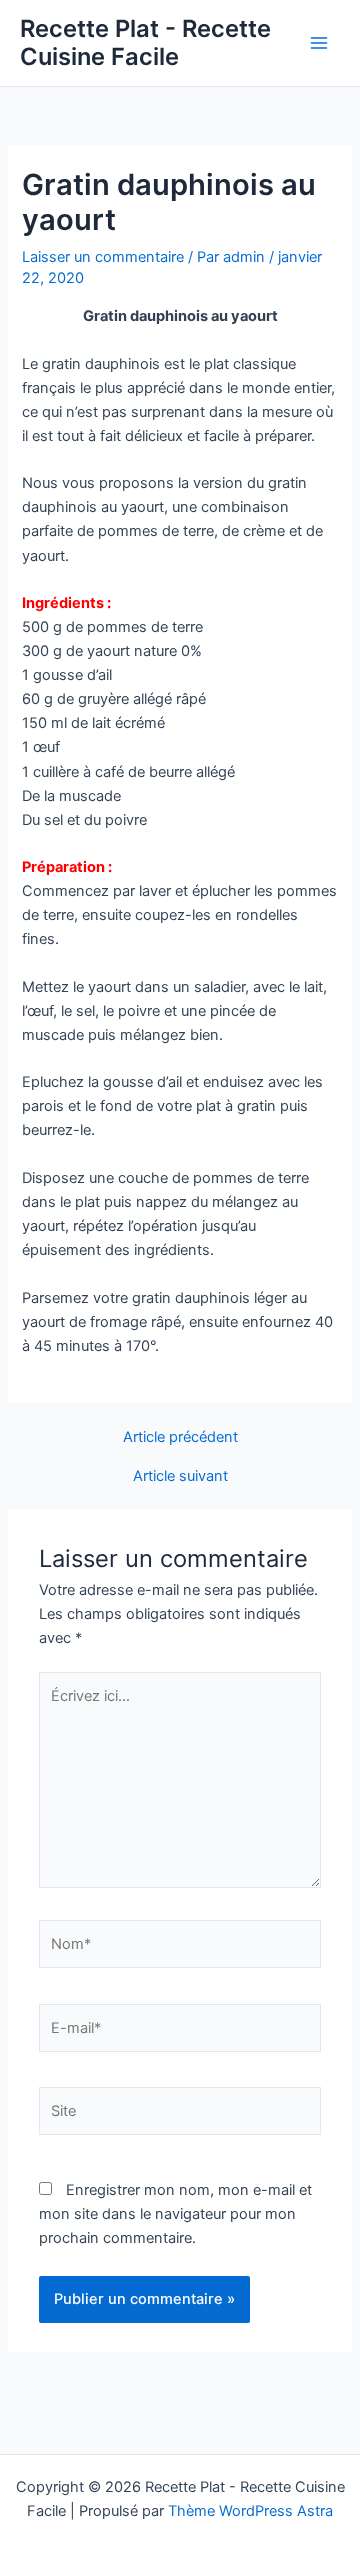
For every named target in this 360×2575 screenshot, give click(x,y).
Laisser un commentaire (103, 257)
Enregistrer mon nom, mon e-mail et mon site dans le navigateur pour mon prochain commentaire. (175, 2214)
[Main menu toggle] (319, 43)
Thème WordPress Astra (250, 2511)
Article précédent (180, 1437)
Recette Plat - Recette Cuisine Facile (145, 42)
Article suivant (180, 1476)
